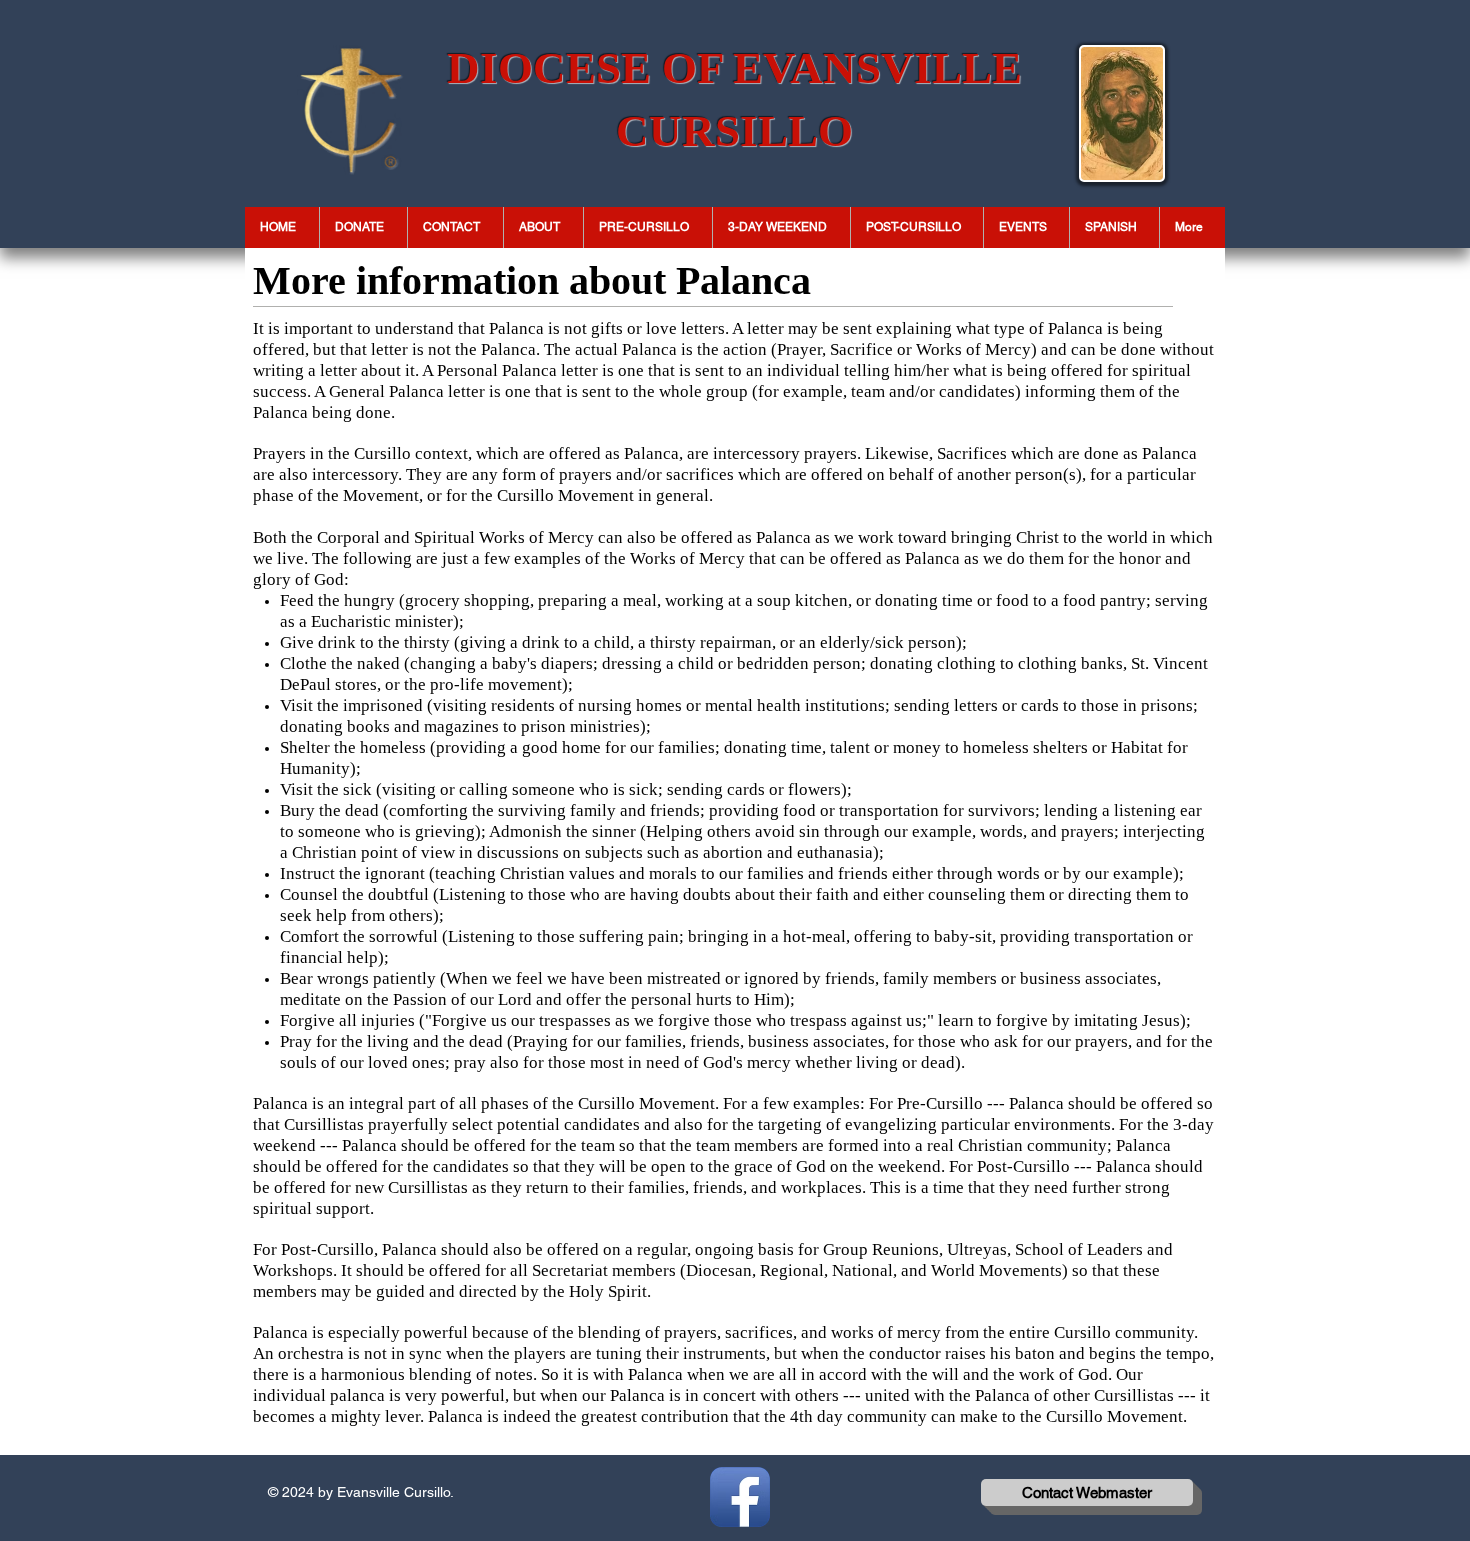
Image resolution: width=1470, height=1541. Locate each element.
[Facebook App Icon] (740, 1497)
